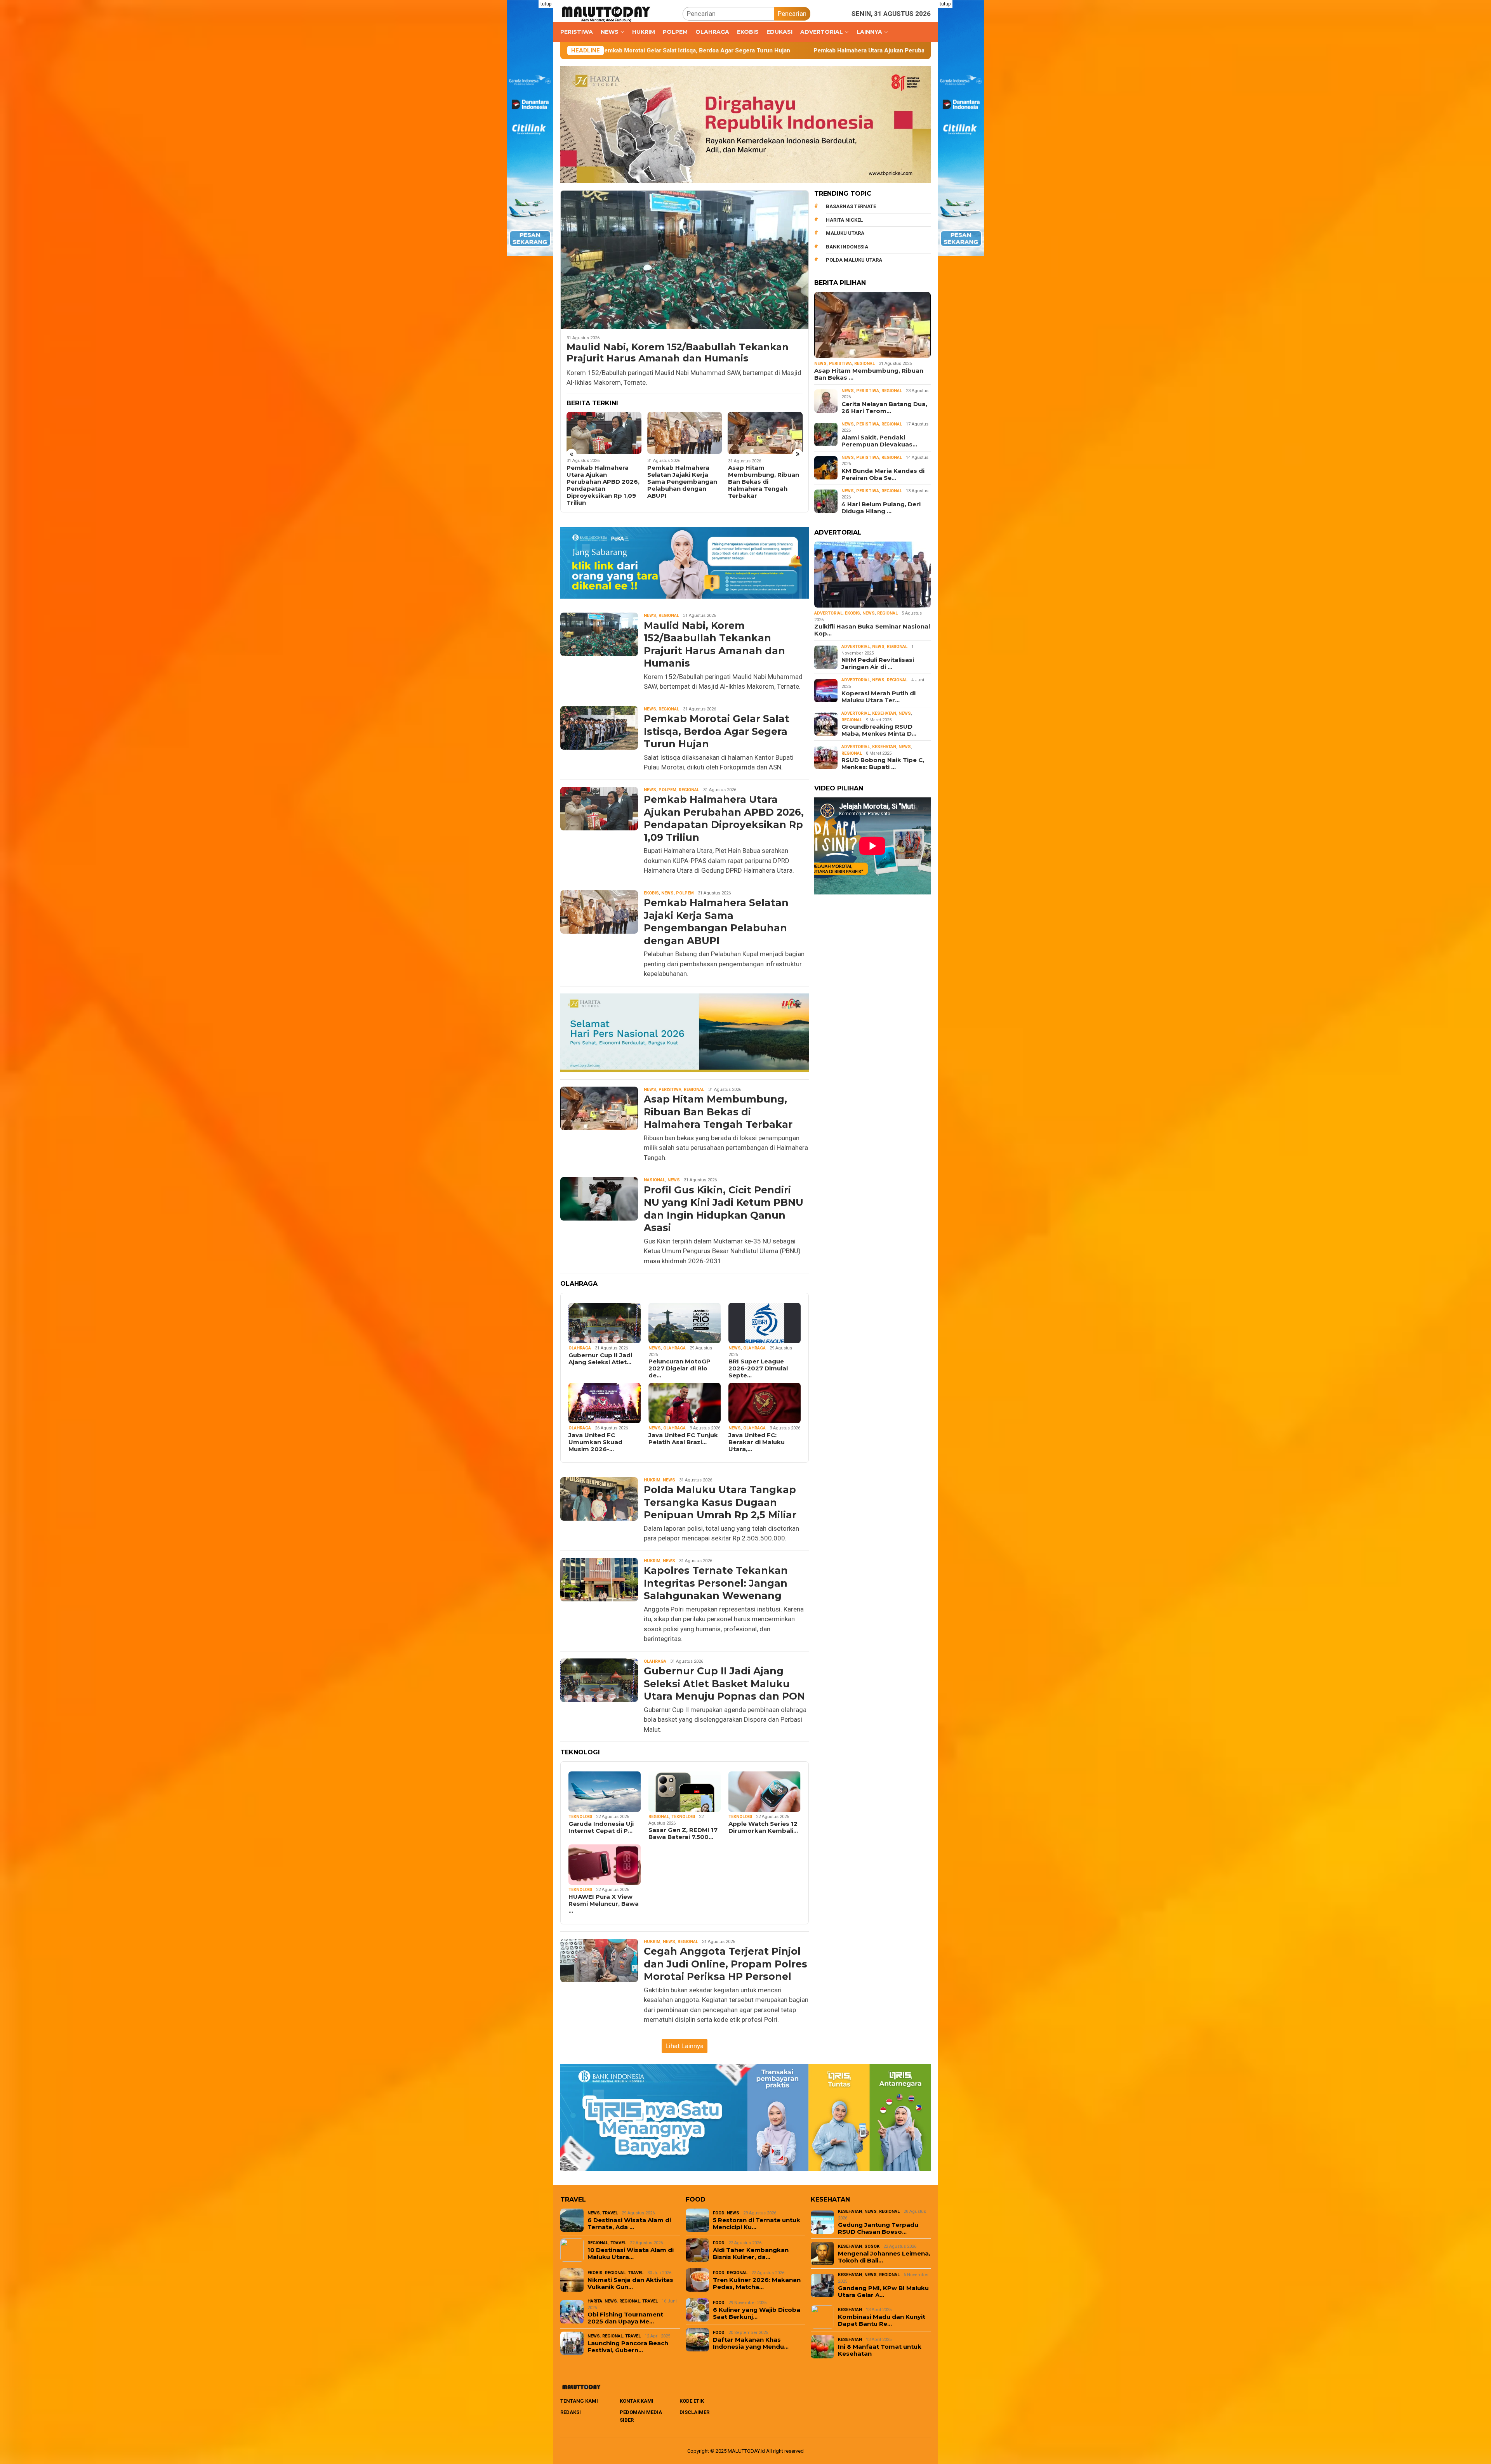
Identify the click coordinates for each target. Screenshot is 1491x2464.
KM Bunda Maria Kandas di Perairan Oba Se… (883, 474)
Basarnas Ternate (851, 206)
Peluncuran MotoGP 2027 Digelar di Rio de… (679, 1368)
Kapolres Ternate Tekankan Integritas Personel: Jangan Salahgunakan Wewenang (716, 1583)
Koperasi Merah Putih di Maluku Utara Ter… (878, 697)
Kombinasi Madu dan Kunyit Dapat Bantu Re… (882, 2320)
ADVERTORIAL (828, 613)
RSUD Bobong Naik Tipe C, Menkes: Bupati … (883, 764)
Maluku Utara (845, 233)
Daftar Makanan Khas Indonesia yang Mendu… (751, 2343)
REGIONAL (669, 616)
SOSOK (872, 2246)
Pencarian (792, 14)
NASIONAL (654, 1180)
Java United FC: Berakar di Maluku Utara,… (757, 1442)
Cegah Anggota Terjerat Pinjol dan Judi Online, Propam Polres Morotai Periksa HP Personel (726, 1964)
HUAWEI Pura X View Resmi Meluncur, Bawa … (604, 1904)
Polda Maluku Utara (854, 260)
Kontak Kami (637, 2401)
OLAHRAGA (580, 1348)
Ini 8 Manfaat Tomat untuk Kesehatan (880, 2350)
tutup (546, 4)
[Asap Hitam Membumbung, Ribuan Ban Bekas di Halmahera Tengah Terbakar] (604, 433)
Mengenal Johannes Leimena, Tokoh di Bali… (884, 2257)
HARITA (595, 2301)
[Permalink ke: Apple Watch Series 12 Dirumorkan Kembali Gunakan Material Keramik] (765, 1792)
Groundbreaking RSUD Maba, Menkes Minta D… (879, 730)
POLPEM (667, 790)
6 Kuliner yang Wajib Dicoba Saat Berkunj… (757, 2313)
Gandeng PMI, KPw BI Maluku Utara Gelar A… (883, 2292)
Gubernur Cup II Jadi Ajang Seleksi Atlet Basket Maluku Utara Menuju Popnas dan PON (724, 1683)
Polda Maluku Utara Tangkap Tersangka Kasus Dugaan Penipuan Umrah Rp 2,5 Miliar (764, 482)
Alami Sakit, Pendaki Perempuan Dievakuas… (879, 441)
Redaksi (571, 2412)
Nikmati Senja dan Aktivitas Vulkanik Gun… (630, 2283)
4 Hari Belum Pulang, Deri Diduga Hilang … (881, 508)
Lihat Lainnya (685, 2046)
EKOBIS (651, 893)
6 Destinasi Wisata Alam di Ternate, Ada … (629, 2224)
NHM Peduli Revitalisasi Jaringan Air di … (878, 663)
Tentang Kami (579, 2401)
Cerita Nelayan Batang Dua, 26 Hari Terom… (884, 408)
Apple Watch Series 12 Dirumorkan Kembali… (763, 1827)
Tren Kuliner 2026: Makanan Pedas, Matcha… (757, 2283)
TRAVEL (610, 2213)
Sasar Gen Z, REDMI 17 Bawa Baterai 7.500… (683, 1834)
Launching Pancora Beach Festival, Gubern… (628, 2347)
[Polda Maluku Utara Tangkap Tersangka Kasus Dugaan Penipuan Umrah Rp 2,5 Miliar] (765, 433)
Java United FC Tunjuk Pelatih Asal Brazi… (683, 1439)
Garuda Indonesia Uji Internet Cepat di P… (601, 1827)
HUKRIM (652, 1480)
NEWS (650, 616)
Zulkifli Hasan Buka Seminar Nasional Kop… (872, 630)
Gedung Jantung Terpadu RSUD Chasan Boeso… (878, 2228)
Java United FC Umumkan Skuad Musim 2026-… (595, 1442)
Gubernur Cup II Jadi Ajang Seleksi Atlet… (600, 1359)
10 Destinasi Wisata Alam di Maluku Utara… (631, 2254)
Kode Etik (692, 2401)
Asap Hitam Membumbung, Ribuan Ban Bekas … (869, 374)
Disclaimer (694, 2412)
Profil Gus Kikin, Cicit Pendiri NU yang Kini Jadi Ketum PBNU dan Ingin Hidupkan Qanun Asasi (682, 482)
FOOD (719, 2213)
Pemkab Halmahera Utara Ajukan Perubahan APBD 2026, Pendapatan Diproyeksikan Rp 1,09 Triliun (656, 50)
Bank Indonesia (847, 246)
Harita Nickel (844, 220)
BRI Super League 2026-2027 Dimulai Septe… (758, 1368)
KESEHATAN (884, 713)
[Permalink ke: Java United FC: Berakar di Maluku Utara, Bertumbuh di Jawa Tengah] (765, 1403)
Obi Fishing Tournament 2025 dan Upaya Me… (625, 2318)
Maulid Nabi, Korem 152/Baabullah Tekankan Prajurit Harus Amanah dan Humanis (678, 353)
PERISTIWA (670, 1090)
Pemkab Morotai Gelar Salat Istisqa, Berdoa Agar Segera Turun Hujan (717, 731)
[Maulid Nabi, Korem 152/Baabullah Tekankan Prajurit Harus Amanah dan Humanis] (685, 260)
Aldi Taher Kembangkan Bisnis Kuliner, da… (751, 2254)
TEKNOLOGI (580, 1817)
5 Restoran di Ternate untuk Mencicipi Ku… (757, 2224)
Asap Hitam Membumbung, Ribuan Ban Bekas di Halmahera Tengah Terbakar (602, 482)
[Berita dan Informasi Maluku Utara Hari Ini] (606, 13)
